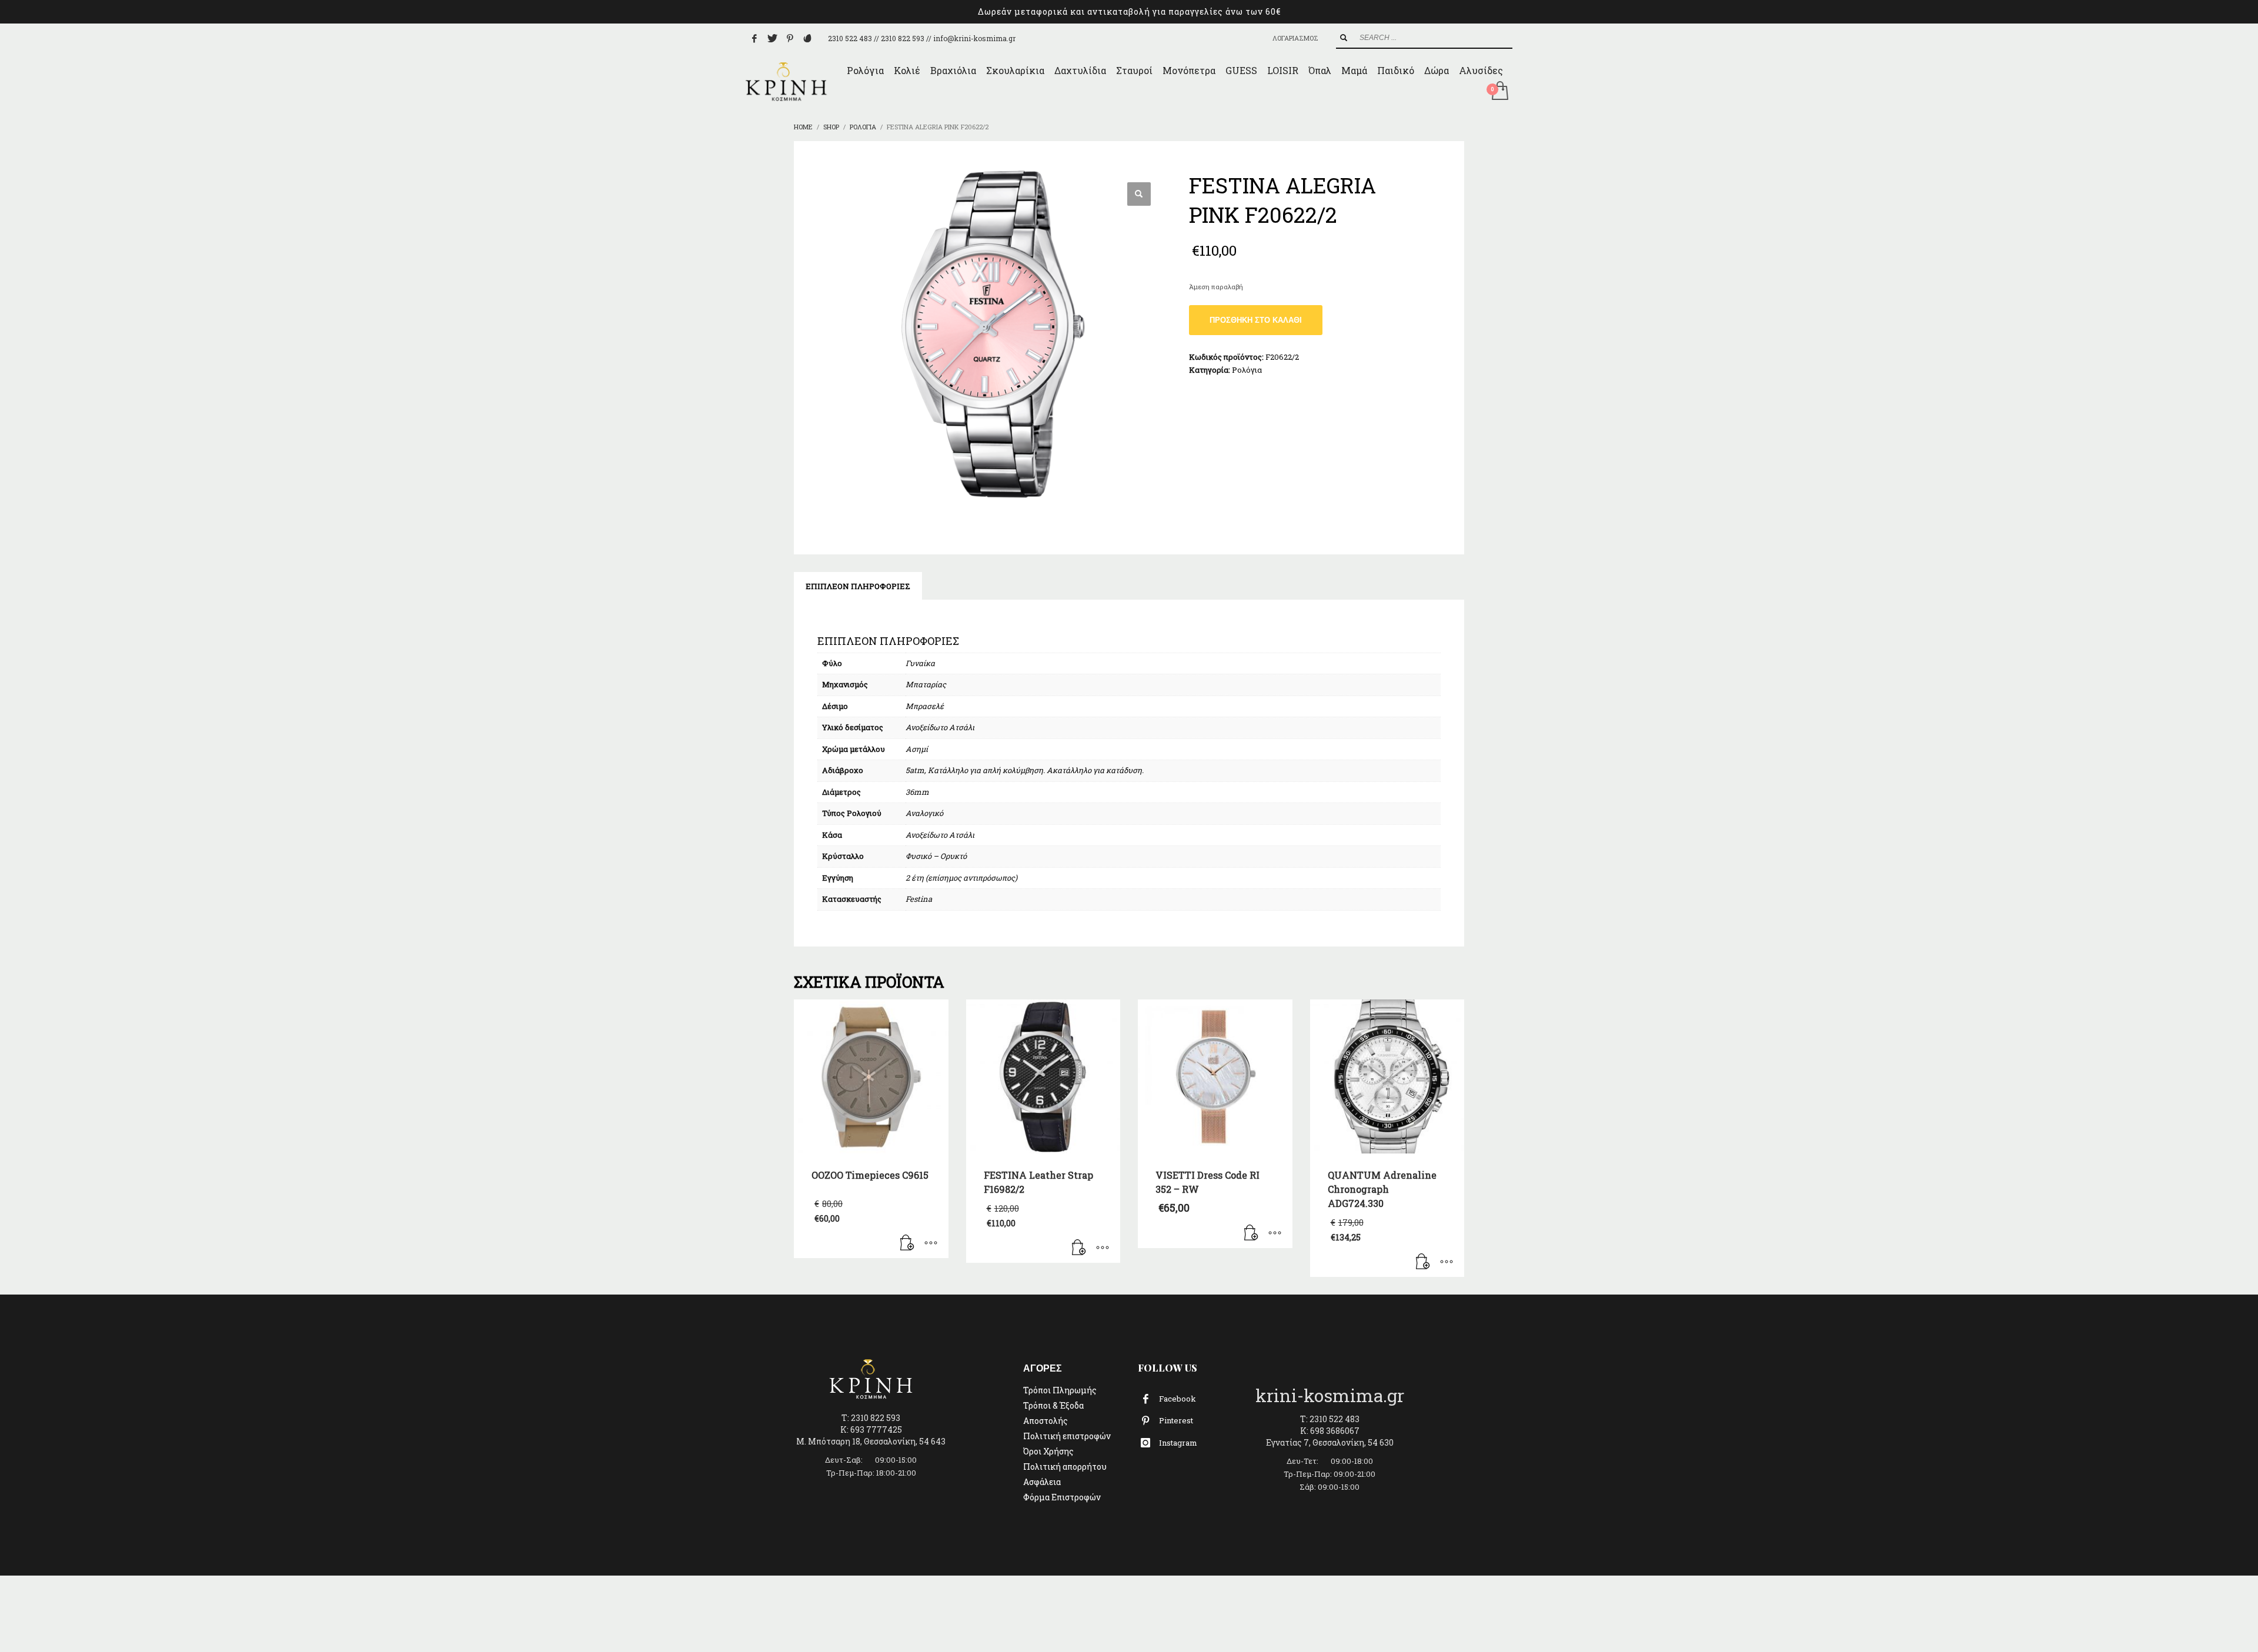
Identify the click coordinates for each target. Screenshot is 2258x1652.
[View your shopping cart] (1499, 92)
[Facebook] (754, 38)
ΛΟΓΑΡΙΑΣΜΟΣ (1295, 38)
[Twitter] (772, 38)
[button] (1139, 194)
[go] (1344, 38)
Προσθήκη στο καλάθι (1256, 320)
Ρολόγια (1247, 370)
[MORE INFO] (931, 1243)
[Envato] (807, 38)
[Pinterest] (790, 38)
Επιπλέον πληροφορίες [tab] (858, 586)
